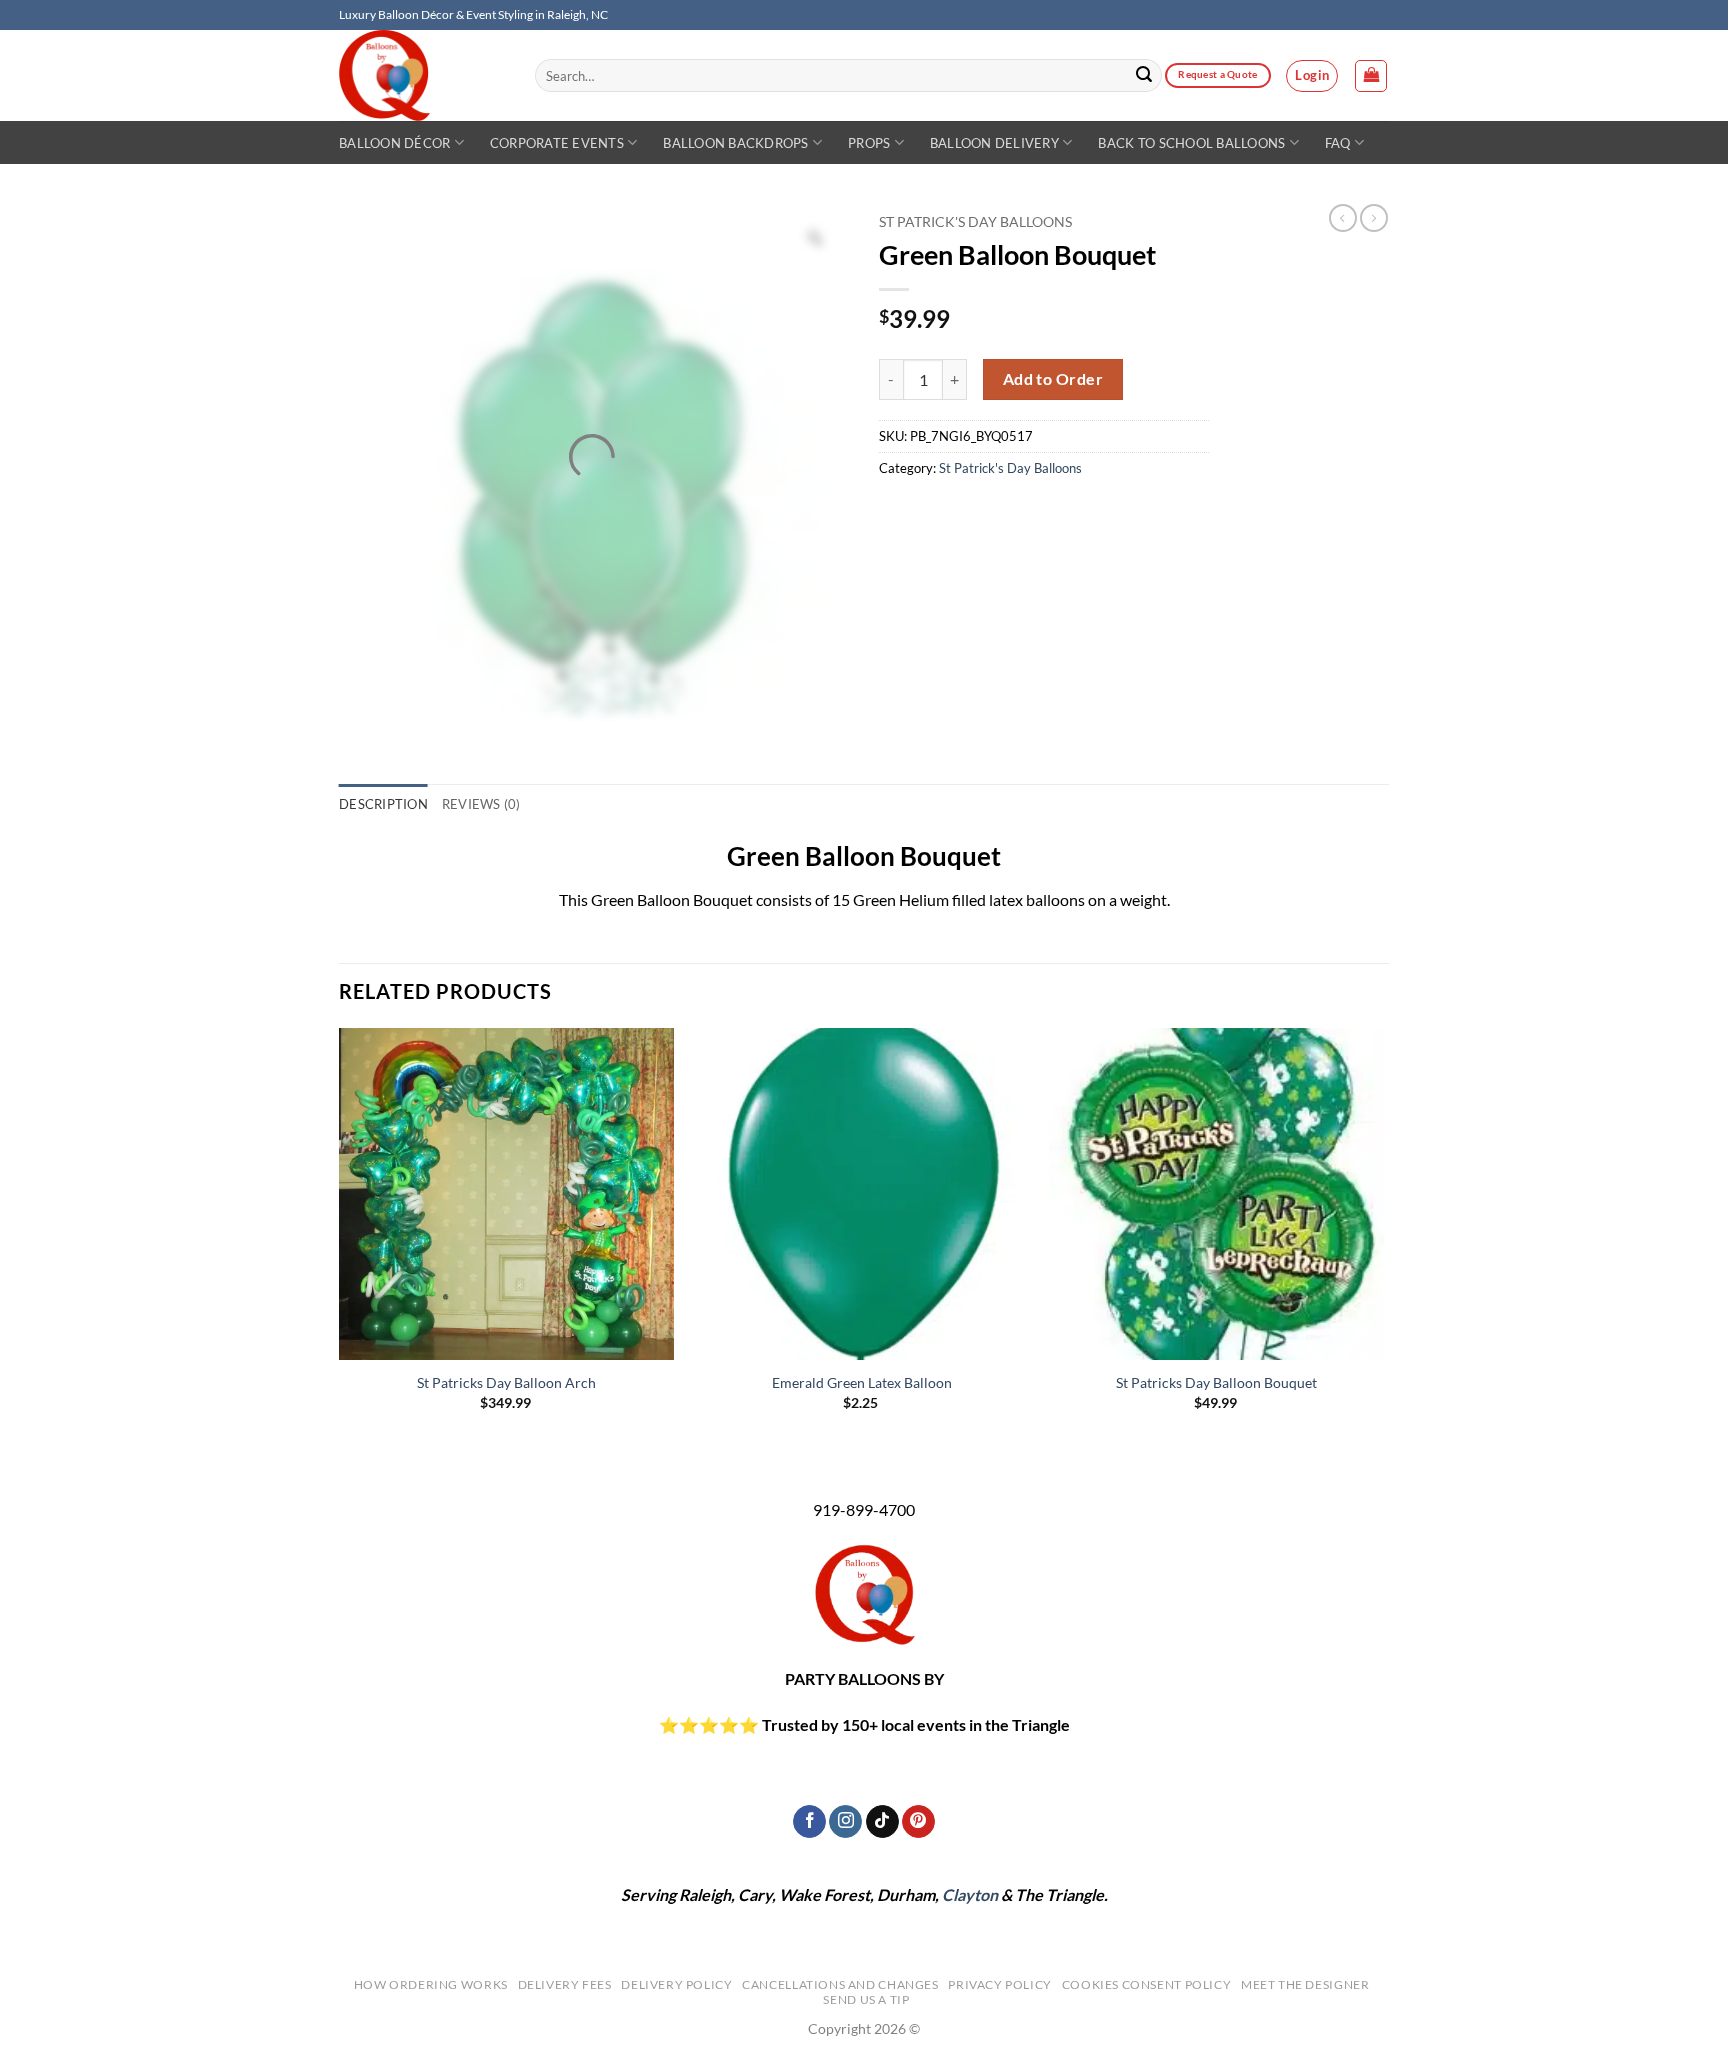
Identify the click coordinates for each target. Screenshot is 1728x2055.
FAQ (1338, 143)
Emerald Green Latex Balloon (862, 1382)
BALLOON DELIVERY (994, 143)
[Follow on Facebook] (809, 1822)
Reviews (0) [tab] (481, 804)
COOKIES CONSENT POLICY (1146, 1984)
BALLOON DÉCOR (394, 143)
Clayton (970, 1894)
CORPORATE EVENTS (557, 143)
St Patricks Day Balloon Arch (506, 1382)
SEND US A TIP (866, 1999)
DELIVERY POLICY (676, 1984)
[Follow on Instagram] (845, 1822)
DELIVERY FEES (565, 1984)
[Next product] (1343, 218)
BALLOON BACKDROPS (735, 143)
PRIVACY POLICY (1000, 1984)
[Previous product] (1374, 218)
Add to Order (1053, 379)
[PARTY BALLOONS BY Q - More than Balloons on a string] (422, 75)
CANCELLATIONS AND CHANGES (840, 1984)
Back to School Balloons (1191, 143)
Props (869, 143)
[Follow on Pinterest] (918, 1822)
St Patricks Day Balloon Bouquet (1216, 1382)
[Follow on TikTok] (882, 1822)
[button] (1312, 76)
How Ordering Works (431, 1984)
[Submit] (1144, 76)
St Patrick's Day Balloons (975, 222)
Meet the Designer (1305, 1984)
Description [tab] (383, 804)
